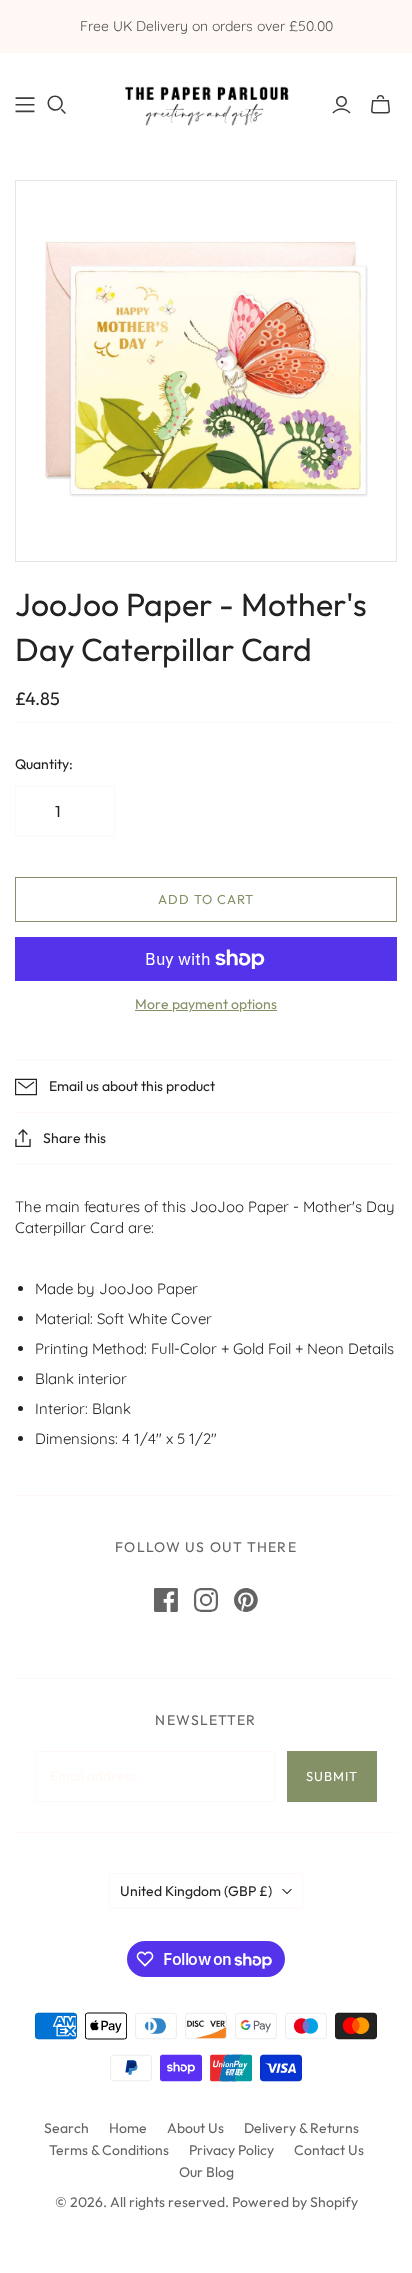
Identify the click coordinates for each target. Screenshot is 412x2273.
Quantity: (44, 764)
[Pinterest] (246, 1600)
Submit (332, 1776)
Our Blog (206, 2172)
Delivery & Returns (301, 2128)
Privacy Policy (231, 2150)
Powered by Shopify (295, 2202)
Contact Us (329, 2150)
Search (66, 2128)
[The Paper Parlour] (206, 100)
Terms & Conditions (109, 2150)
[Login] (341, 105)
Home (128, 2128)
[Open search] (57, 105)
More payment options (206, 1004)
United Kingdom (196, 1891)
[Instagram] (206, 1600)
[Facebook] (166, 1600)
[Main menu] (25, 105)
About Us (195, 2128)
